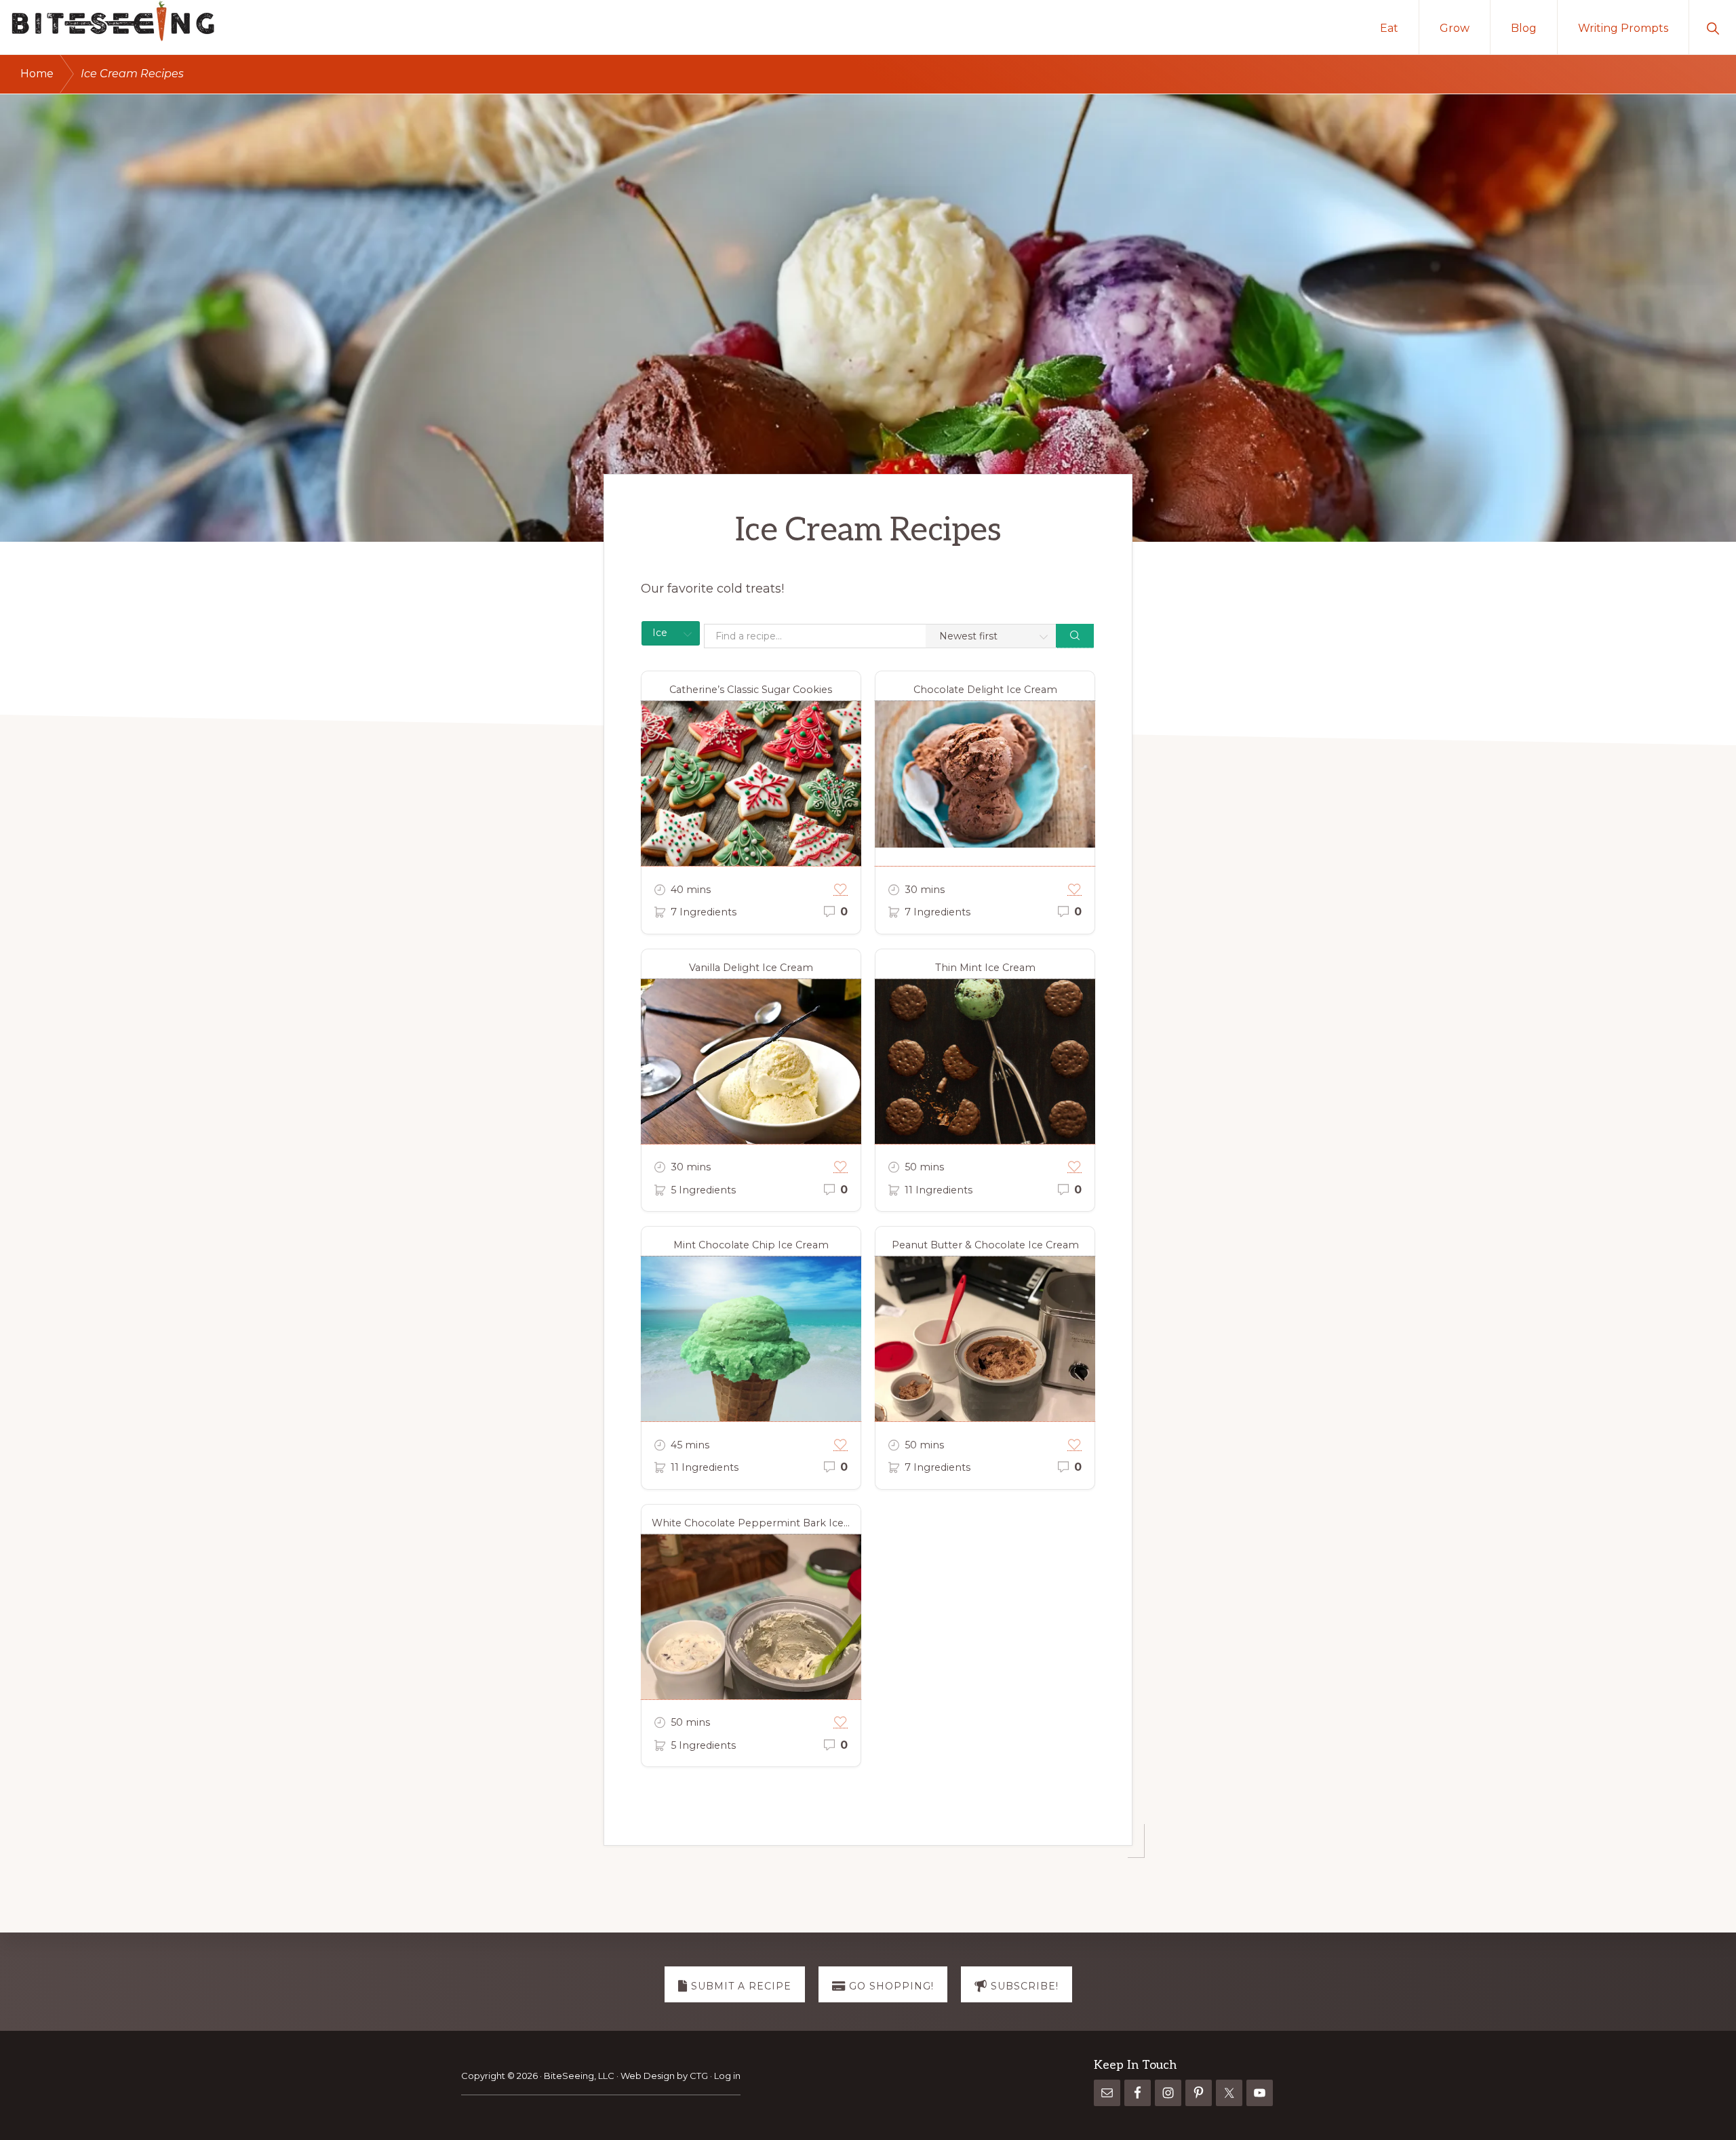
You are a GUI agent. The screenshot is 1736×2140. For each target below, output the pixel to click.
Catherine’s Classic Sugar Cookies (751, 690)
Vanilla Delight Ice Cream (751, 968)
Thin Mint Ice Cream (985, 968)
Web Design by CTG (665, 2076)
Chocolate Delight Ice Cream (985, 690)
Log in (727, 2076)
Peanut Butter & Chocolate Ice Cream (985, 1245)
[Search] (1075, 636)
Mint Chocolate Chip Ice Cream (751, 1245)
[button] (1713, 27)
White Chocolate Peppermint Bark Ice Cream (756, 1523)
